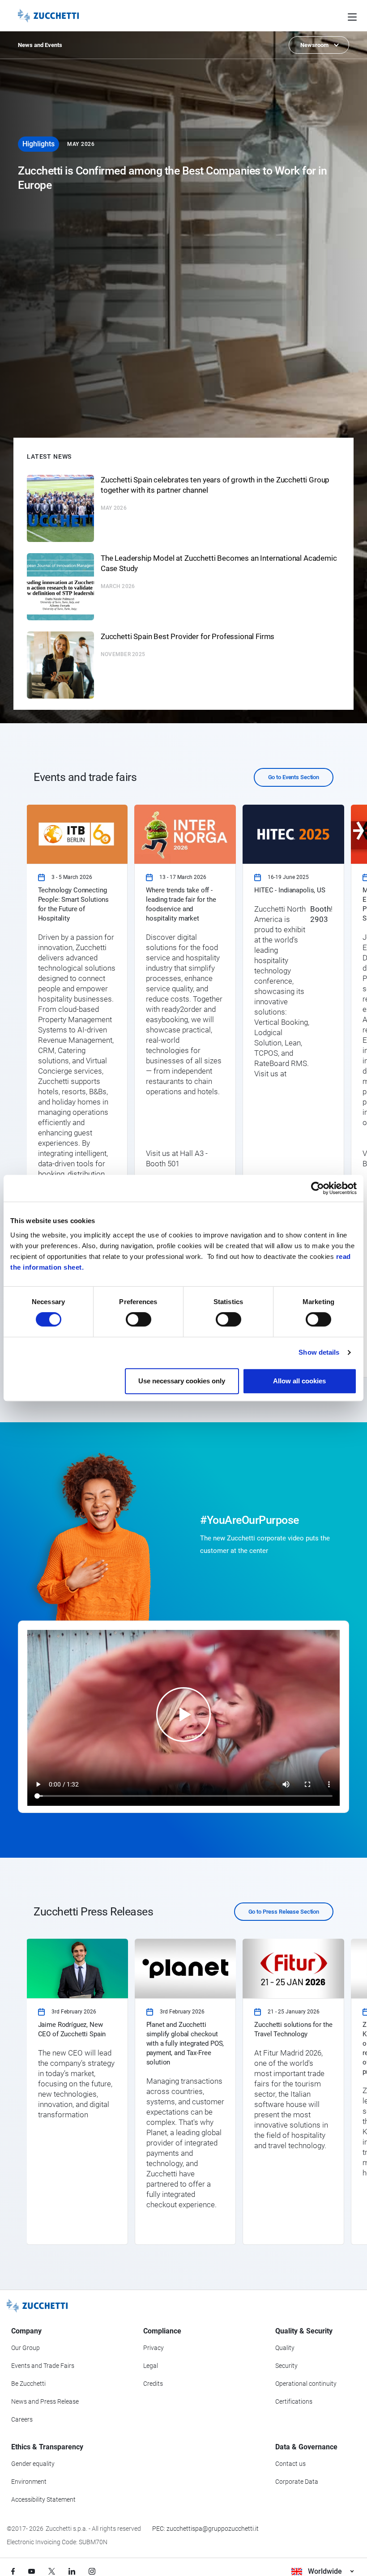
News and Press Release (45, 2401)
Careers (22, 2419)
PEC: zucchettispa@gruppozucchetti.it (205, 2529)
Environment (29, 2482)
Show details (319, 1352)
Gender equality (33, 2464)
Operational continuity (306, 2384)
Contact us (290, 2464)
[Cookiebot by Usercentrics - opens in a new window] (318, 1188)
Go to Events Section (294, 777)
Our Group (26, 2348)
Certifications (294, 2401)
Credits (153, 2384)
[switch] (139, 1319)
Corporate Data (297, 2482)
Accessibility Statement (43, 2499)
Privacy (154, 2348)
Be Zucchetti (28, 2384)
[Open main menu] (352, 16)
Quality (285, 2348)
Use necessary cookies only (182, 1381)
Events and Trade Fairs (43, 2366)
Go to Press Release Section (284, 1912)
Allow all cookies (299, 1381)
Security (286, 2366)
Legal (151, 2366)
